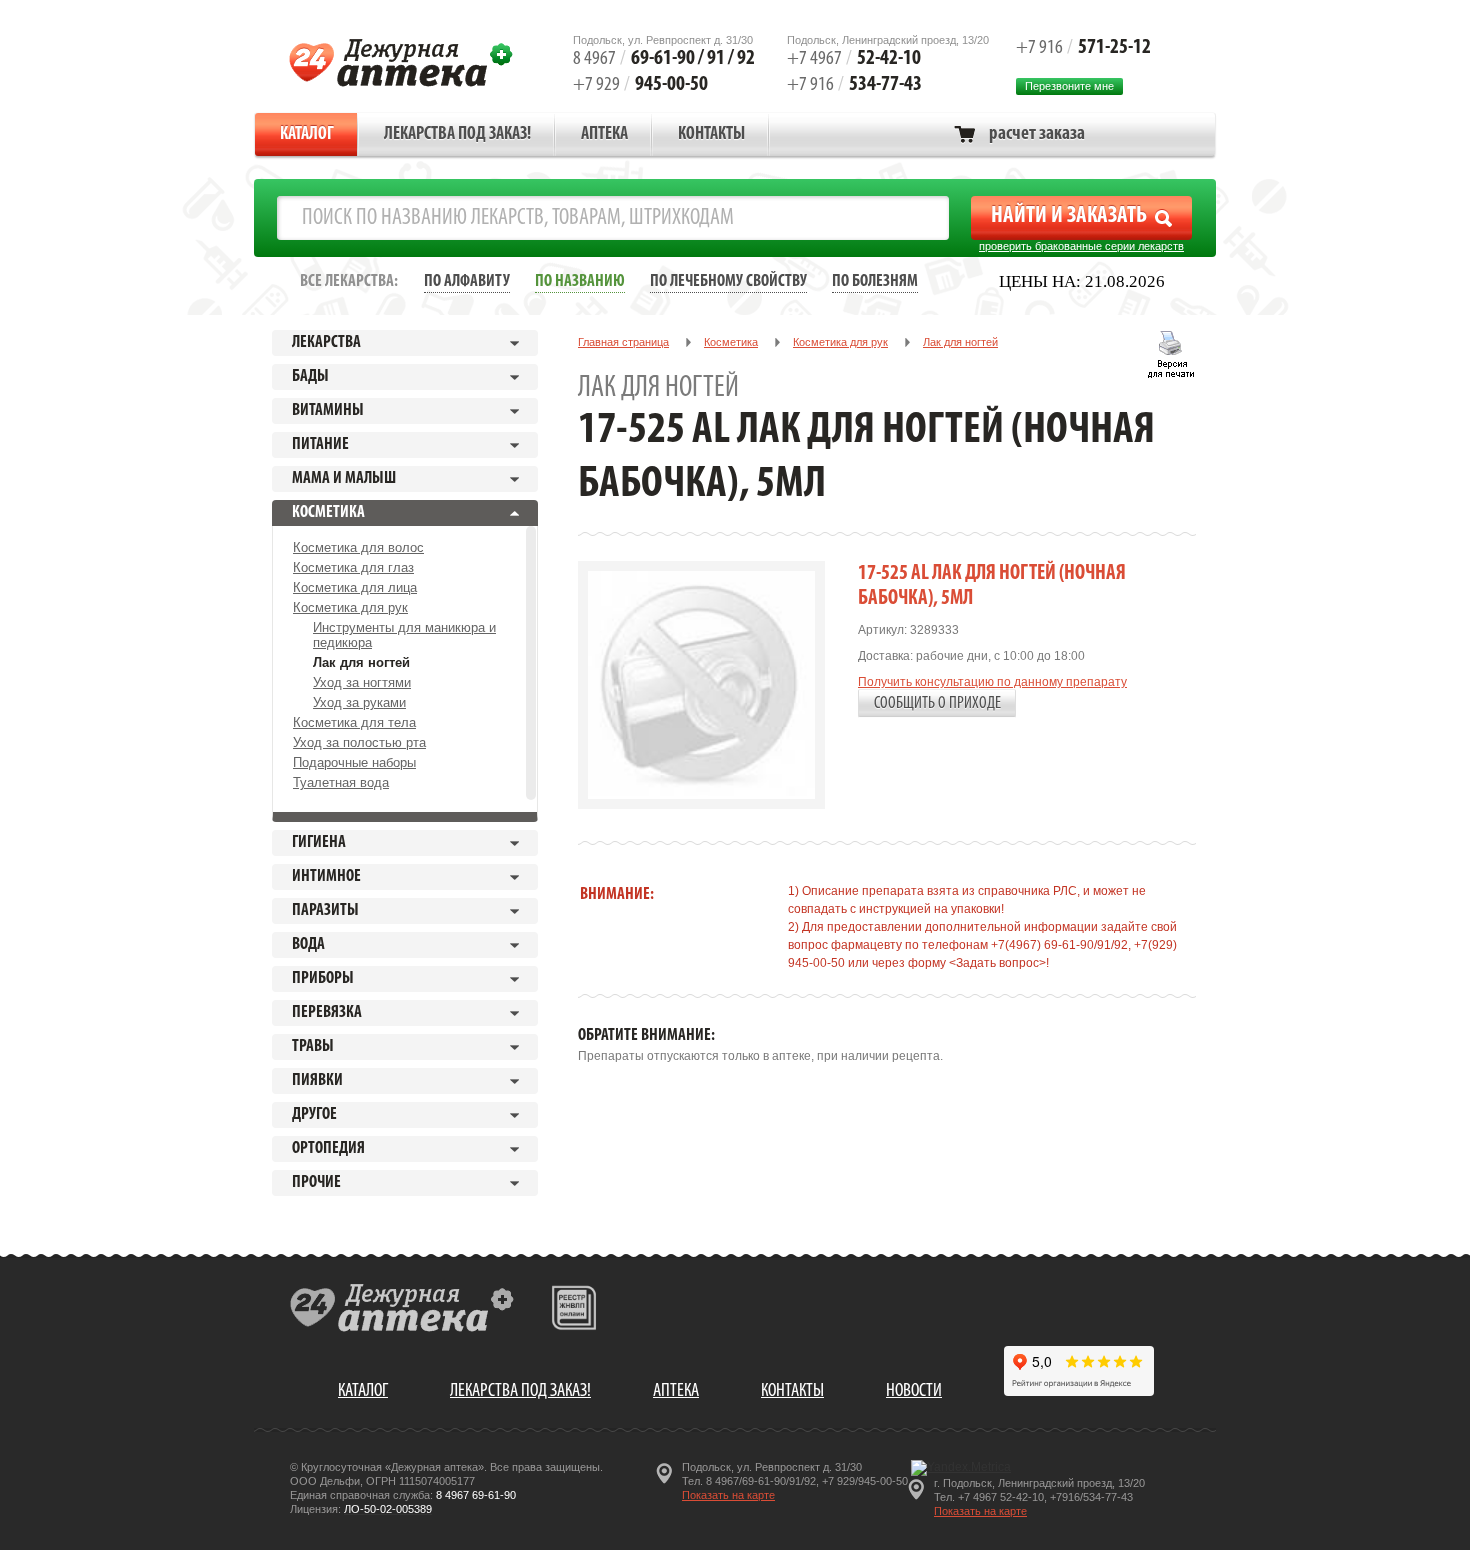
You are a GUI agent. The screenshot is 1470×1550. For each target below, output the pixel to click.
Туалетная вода (341, 782)
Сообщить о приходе (937, 703)
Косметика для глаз (353, 567)
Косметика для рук (350, 607)
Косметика (731, 342)
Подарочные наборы (354, 762)
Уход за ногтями (362, 682)
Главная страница (623, 342)
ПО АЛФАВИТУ (467, 281)
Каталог (307, 135)
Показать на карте (728, 1495)
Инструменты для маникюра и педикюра (404, 635)
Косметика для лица (355, 587)
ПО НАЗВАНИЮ (580, 281)
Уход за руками (359, 702)
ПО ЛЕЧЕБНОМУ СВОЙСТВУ (728, 281)
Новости (914, 1391)
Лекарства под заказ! (457, 135)
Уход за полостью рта (359, 742)
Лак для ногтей (361, 662)
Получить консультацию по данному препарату (992, 682)
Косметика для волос (358, 547)
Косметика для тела (354, 722)
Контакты (711, 135)
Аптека (604, 135)
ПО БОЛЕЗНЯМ (875, 281)
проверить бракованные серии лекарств (1081, 246)
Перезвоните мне (1069, 86)
